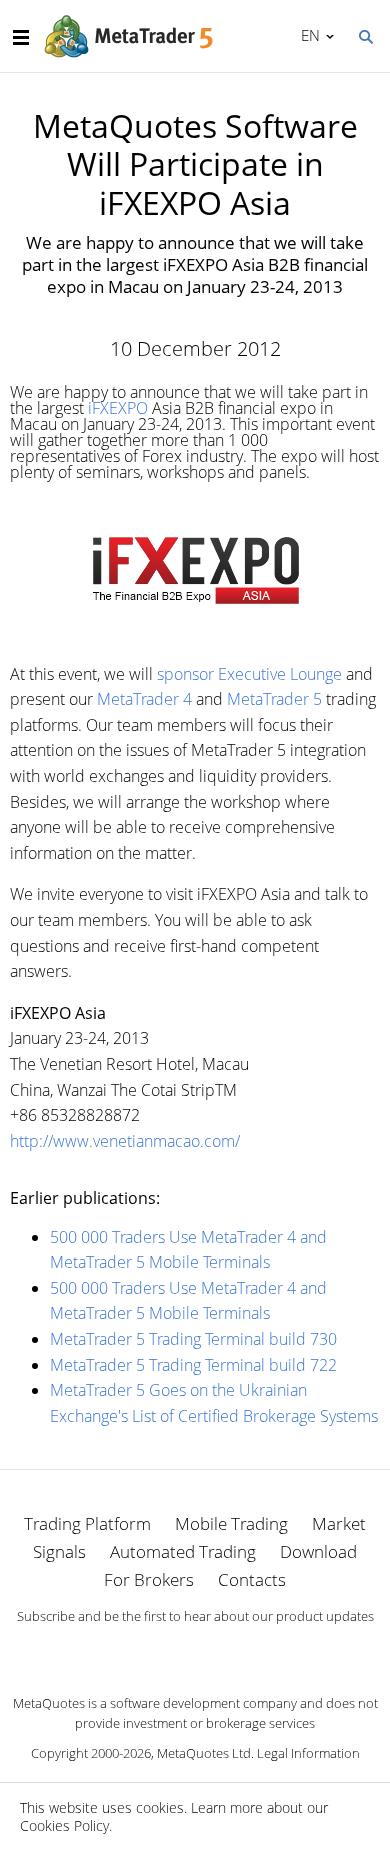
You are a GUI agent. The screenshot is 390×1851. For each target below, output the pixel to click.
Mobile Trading (231, 1523)
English (307, 35)
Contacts (252, 1579)
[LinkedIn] (195, 1651)
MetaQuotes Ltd (204, 1753)
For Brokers (149, 1579)
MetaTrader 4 (144, 699)
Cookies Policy (64, 1825)
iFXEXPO (118, 408)
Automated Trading (183, 1551)
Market (339, 1523)
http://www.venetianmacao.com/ (125, 1141)
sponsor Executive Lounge (249, 674)
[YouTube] (227, 1651)
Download (318, 1551)
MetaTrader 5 (274, 699)
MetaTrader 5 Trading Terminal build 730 (193, 1339)
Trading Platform (87, 1523)
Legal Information (308, 1753)
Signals (59, 1551)
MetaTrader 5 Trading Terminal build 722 (193, 1365)
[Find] (365, 35)
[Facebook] (163, 1651)
